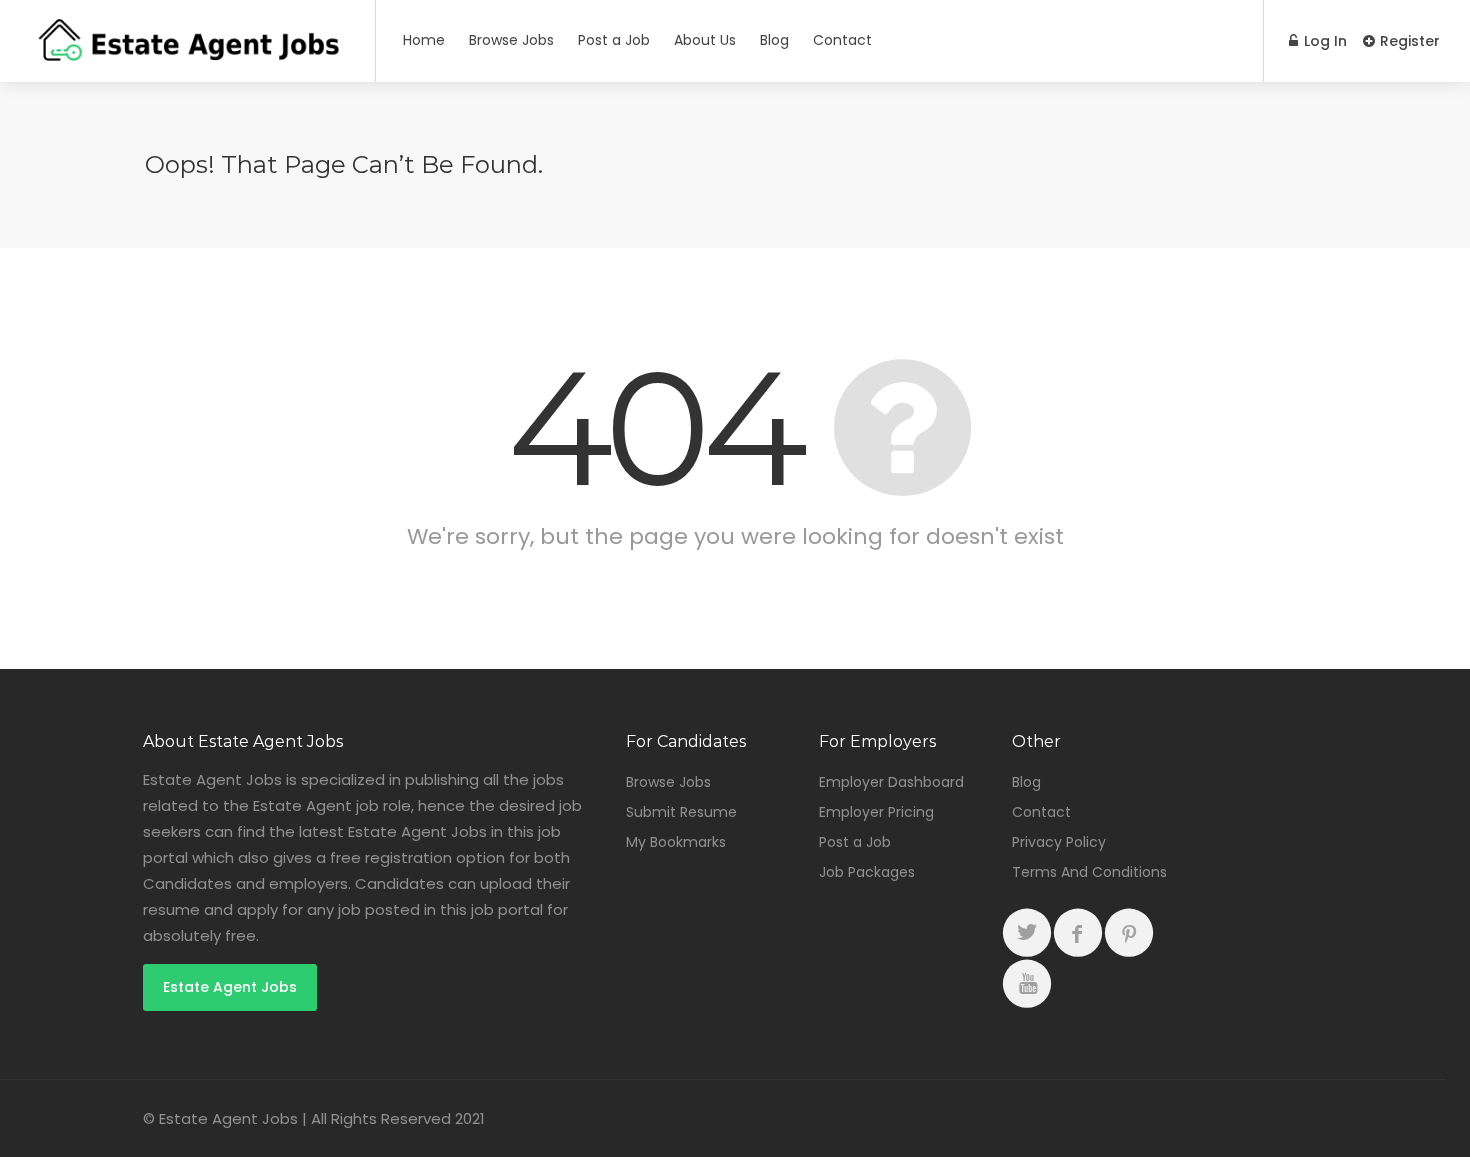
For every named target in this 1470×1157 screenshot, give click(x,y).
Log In (1323, 41)
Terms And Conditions (1089, 872)
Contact (842, 40)
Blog (774, 40)
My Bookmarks (676, 842)
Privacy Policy (1059, 842)
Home (424, 40)
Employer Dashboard (891, 782)
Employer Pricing (876, 812)
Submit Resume (681, 812)
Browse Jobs (511, 40)
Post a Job (614, 40)
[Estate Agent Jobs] (187, 54)
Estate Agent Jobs (230, 987)
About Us (705, 40)
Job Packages (867, 872)
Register (1408, 41)
